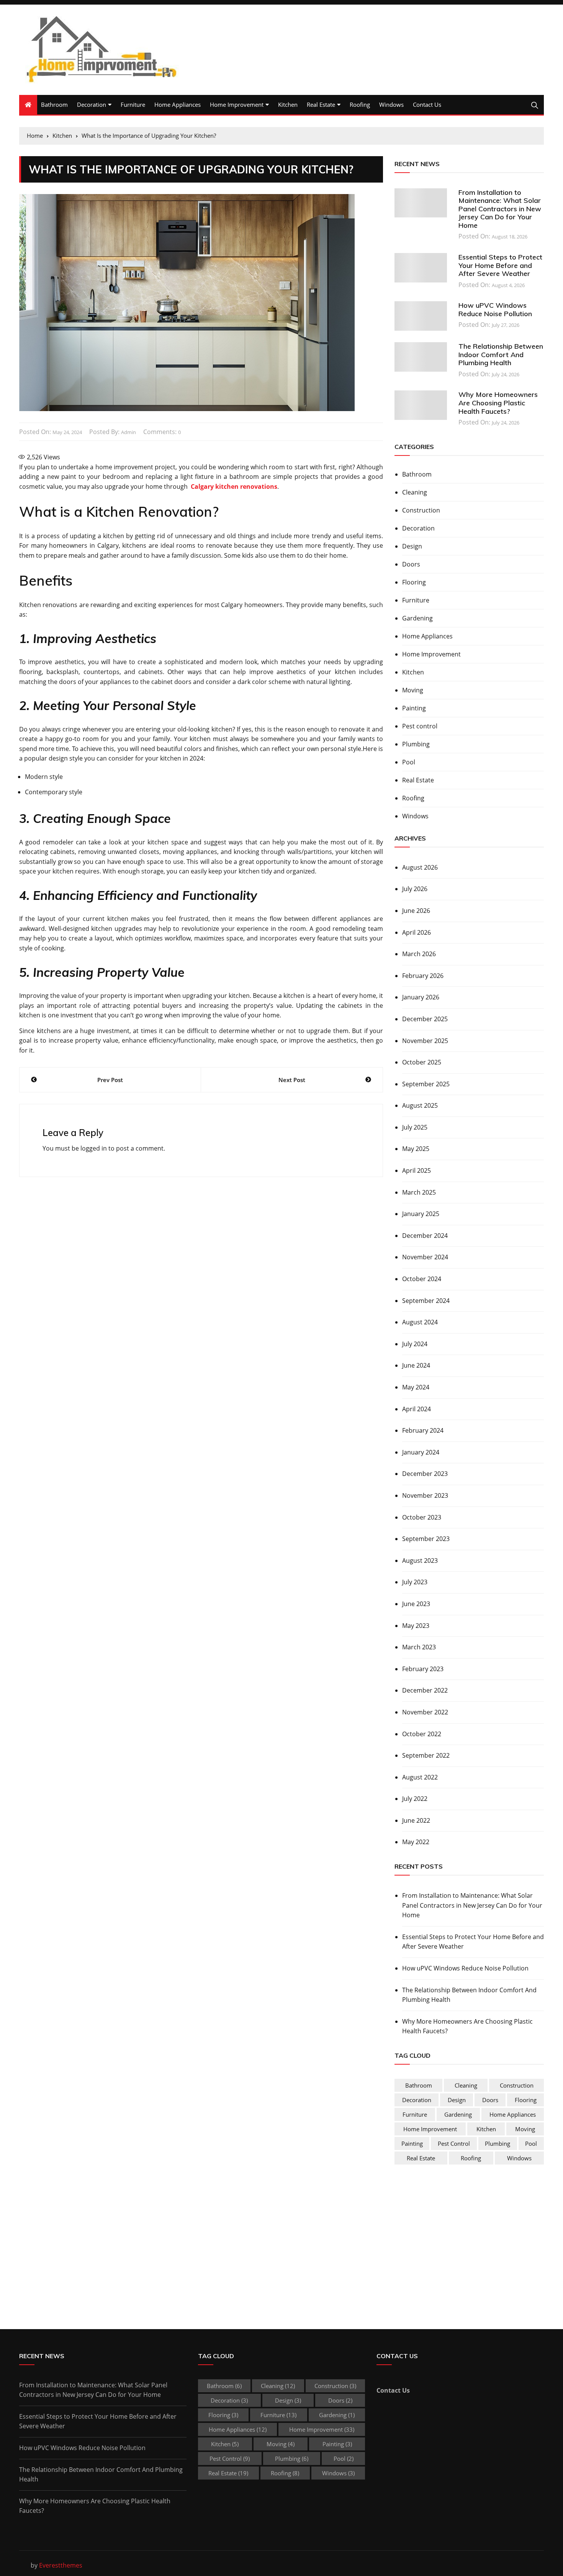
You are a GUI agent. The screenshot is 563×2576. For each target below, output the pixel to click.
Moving (413, 690)
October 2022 (422, 1734)
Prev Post (110, 1080)
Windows (391, 104)
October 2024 (422, 1279)
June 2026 (416, 911)
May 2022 (416, 1842)
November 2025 (425, 1041)
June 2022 (416, 1820)
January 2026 (421, 997)
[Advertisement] (459, 2235)
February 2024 (423, 1430)
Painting (414, 708)
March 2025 (419, 1192)
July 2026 (415, 889)
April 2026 (417, 932)
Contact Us (427, 104)
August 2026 (420, 867)
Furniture (133, 104)
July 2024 (415, 1344)
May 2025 (416, 1149)
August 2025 (420, 1105)
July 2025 (415, 1127)
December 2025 (425, 1019)
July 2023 (415, 1582)
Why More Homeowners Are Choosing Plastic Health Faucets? (498, 403)
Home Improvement (237, 104)
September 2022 (426, 1755)
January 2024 (421, 1452)
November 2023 (425, 1495)
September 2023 (426, 1539)
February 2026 (423, 976)
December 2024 (425, 1236)
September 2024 (426, 1301)
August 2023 (420, 1561)
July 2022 (415, 1799)
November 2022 (425, 1712)
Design (412, 546)
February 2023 (423, 1669)
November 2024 (425, 1257)
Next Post (292, 1080)
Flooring (414, 582)
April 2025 (417, 1170)
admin (128, 432)
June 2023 (416, 1604)
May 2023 (416, 1626)
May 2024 (416, 1387)
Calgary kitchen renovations (233, 486)
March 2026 (419, 954)
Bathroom (54, 104)
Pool (409, 762)
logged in (94, 1148)
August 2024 (420, 1322)
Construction (421, 510)
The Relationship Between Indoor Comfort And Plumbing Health (501, 354)
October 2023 (422, 1517)
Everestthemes (61, 2565)
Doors (411, 564)
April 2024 (417, 1409)
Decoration (92, 104)
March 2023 (419, 1647)
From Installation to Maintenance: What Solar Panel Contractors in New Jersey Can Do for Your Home (500, 209)
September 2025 (426, 1084)
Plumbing (416, 744)
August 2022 (420, 1777)
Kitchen (288, 104)
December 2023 (425, 1474)
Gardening (417, 618)
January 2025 (421, 1214)
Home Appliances (178, 104)
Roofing (360, 104)
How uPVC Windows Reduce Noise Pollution (495, 309)
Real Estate (321, 104)
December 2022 (425, 1690)
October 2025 (422, 1062)
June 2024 (416, 1365)
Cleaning (415, 492)
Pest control (420, 726)
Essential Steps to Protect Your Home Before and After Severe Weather (500, 265)
